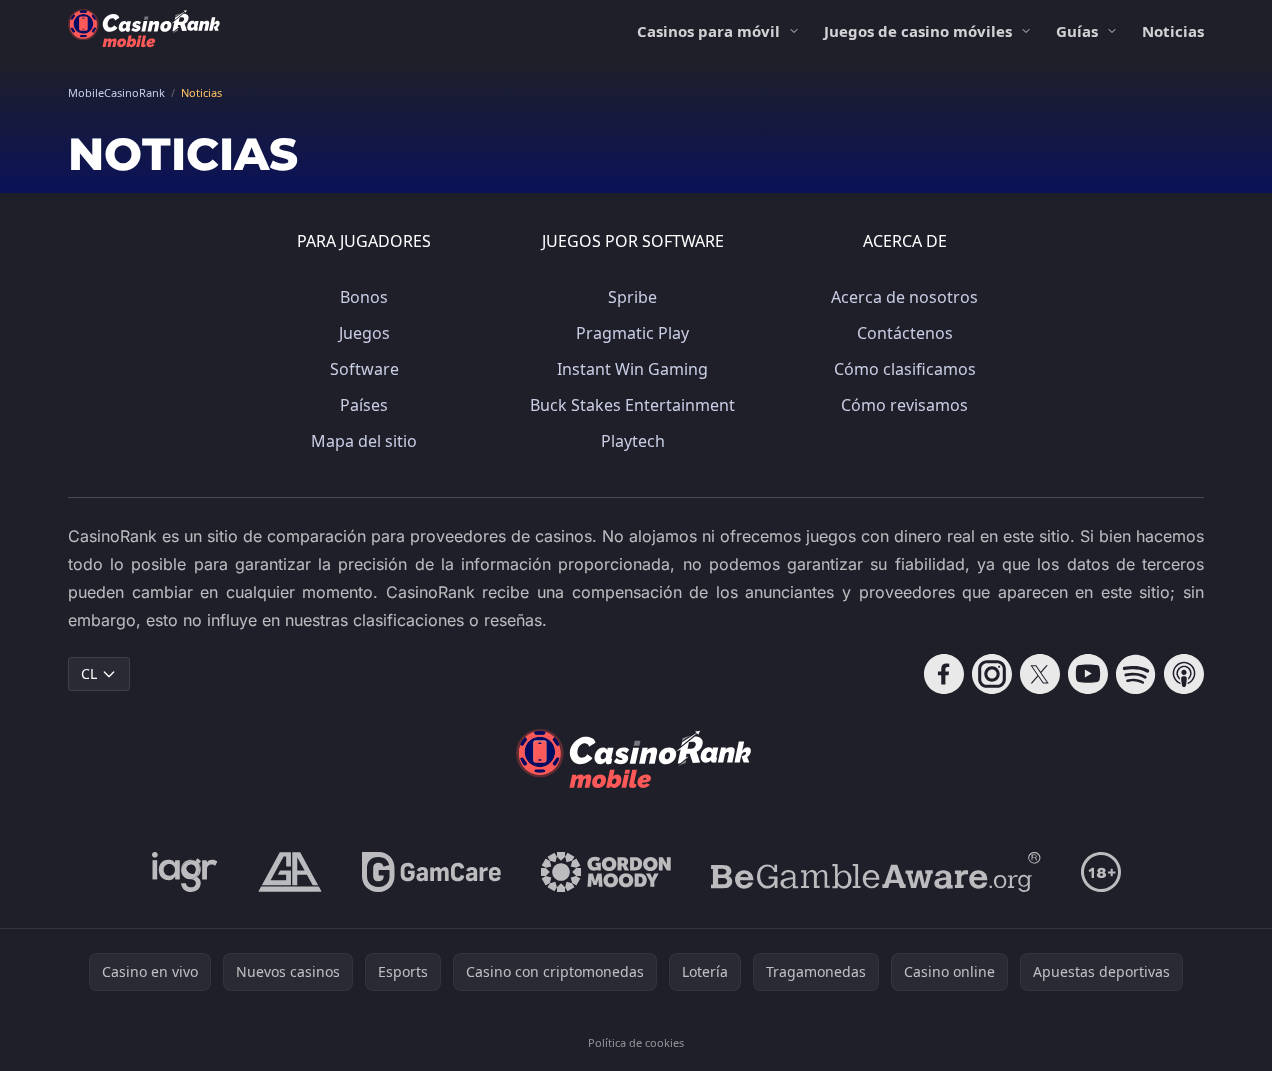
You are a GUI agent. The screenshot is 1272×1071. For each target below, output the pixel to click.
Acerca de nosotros (904, 297)
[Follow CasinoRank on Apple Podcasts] (1184, 674)
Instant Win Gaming (632, 369)
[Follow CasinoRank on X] (1040, 674)
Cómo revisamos (904, 405)
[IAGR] (185, 872)
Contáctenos (905, 333)
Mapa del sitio (364, 441)
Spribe (632, 297)
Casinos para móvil (708, 31)
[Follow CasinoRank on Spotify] (1136, 674)
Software (364, 369)
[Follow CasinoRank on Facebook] (944, 674)
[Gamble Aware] (876, 872)
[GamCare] (431, 872)
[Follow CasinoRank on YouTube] (1088, 674)
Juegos (364, 333)
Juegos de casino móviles (918, 31)
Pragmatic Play (632, 333)
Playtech (633, 441)
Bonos (364, 297)
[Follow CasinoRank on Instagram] (992, 674)
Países (364, 405)
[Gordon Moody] (606, 872)
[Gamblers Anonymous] (290, 872)
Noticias (1173, 31)
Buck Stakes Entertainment (632, 405)
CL (89, 673)
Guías (1077, 31)
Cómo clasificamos (905, 369)
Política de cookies (636, 1042)
